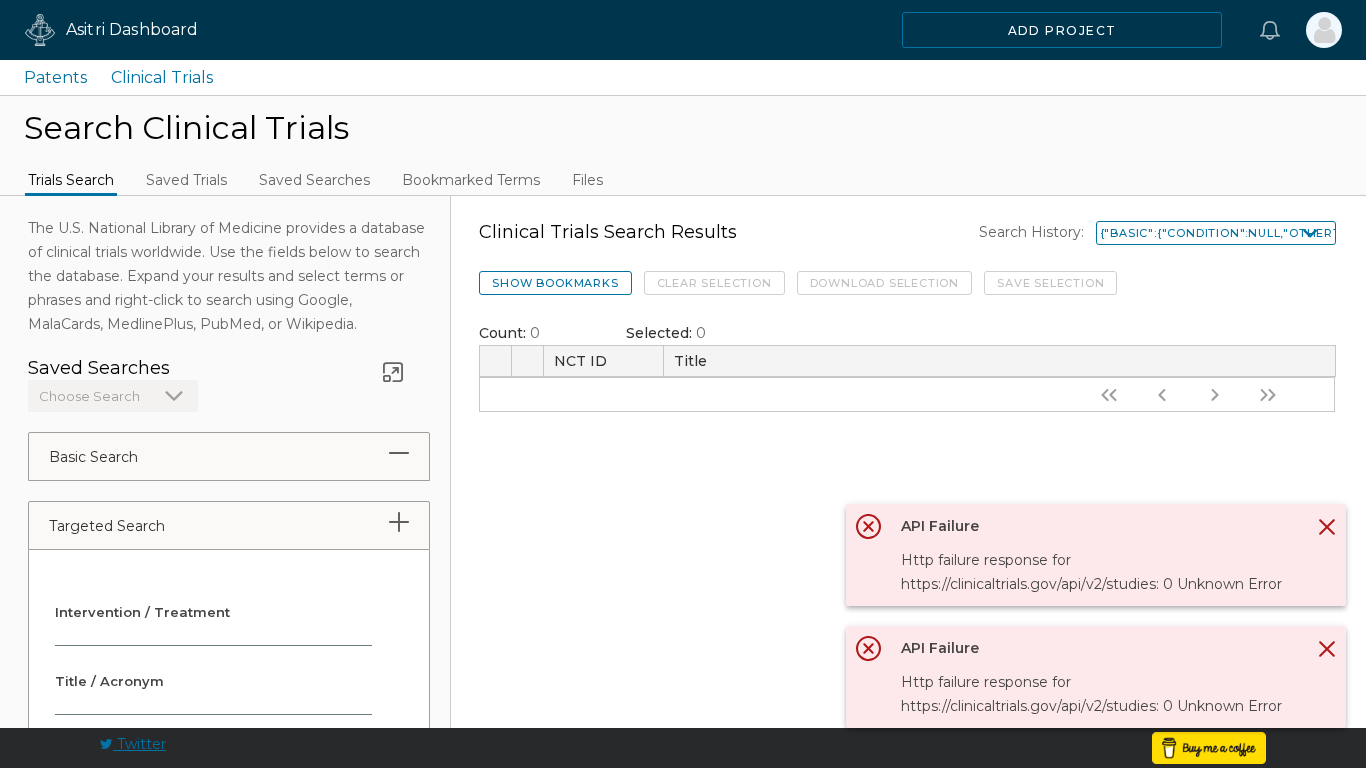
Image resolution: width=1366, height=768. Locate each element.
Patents (55, 77)
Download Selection (884, 283)
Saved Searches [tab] (314, 180)
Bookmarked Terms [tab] (471, 180)
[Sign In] (1324, 30)
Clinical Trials (162, 77)
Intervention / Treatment (142, 612)
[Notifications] (1270, 30)
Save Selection (1050, 283)
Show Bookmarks (555, 283)
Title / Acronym (109, 681)
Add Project (1062, 30)
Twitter (139, 744)
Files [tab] (587, 180)
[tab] (399, 453)
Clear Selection (714, 283)
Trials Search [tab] (71, 180)
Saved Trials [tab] (186, 180)
